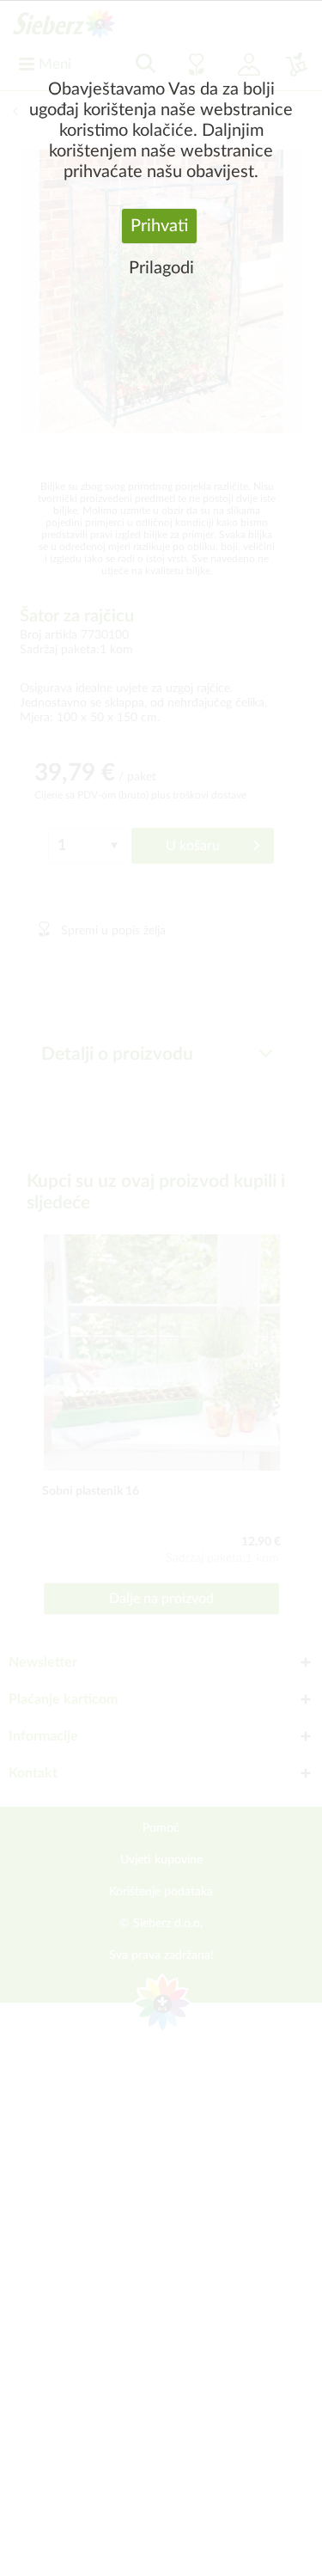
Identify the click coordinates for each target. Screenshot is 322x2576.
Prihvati (159, 226)
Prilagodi (161, 268)
